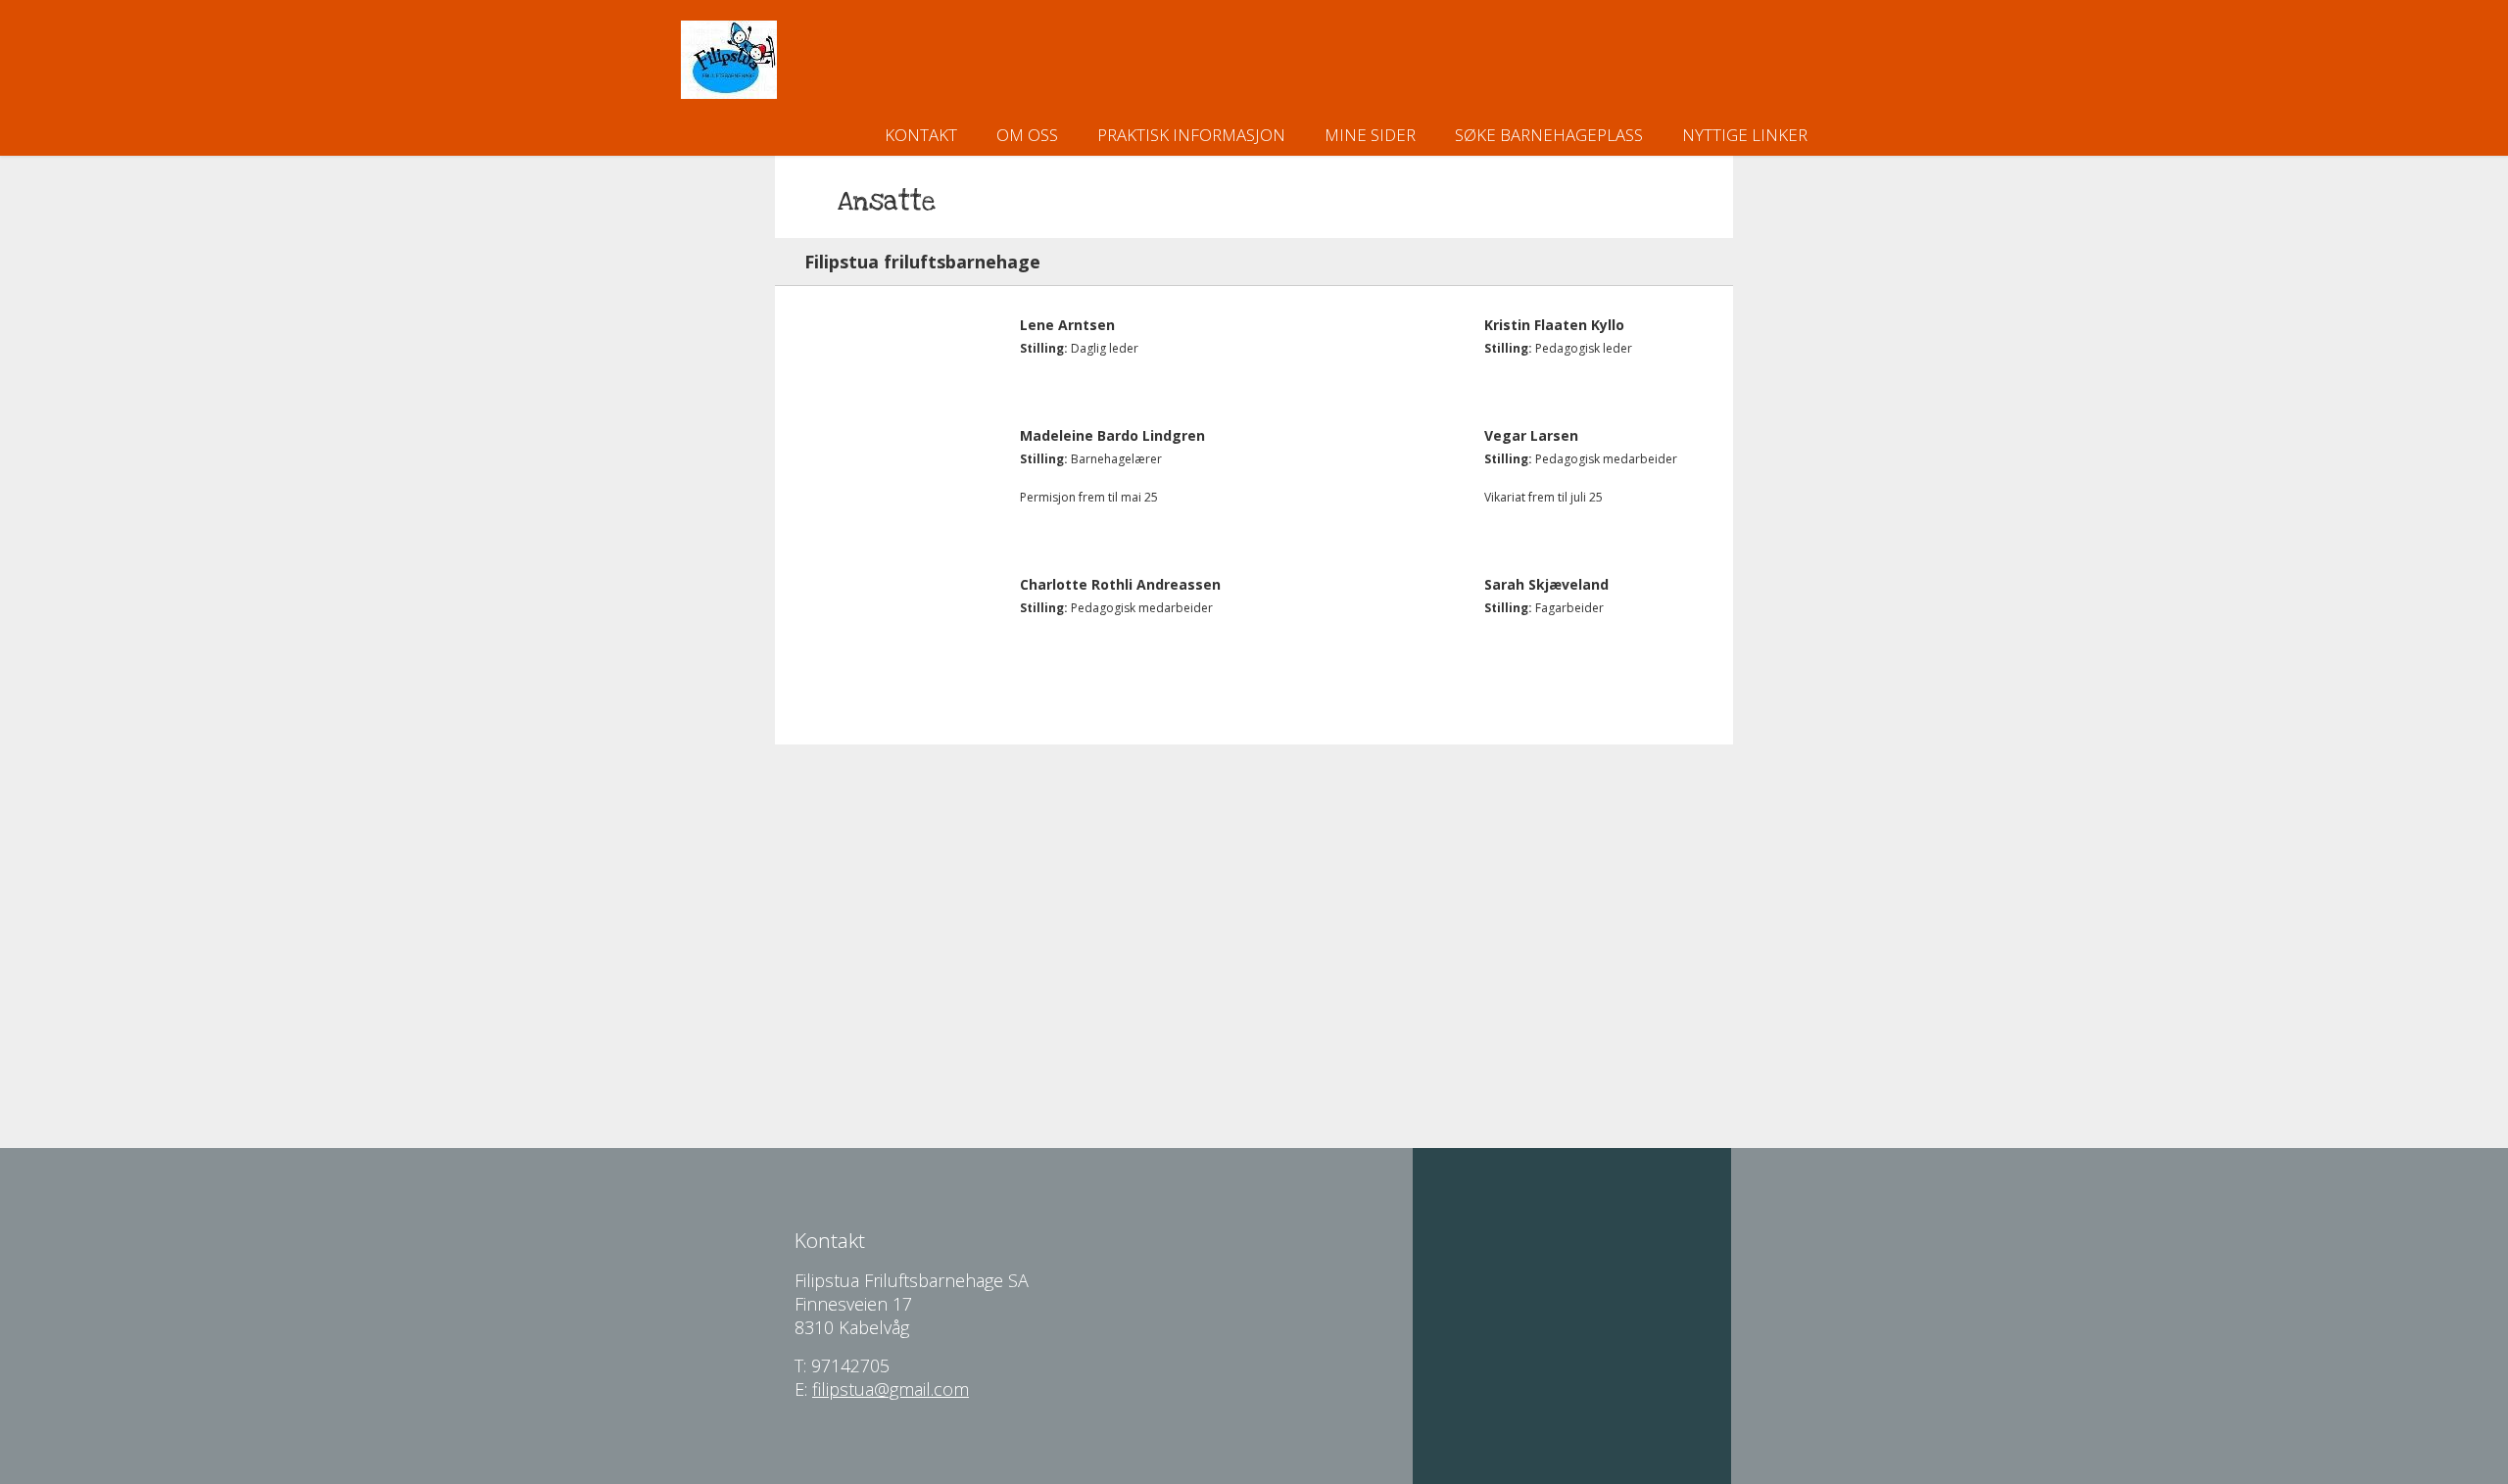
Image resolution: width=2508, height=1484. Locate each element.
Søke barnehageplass (1549, 135)
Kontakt (921, 135)
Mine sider (1370, 135)
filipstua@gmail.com (891, 1389)
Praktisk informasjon (1191, 135)
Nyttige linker (1745, 135)
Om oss (1027, 135)
